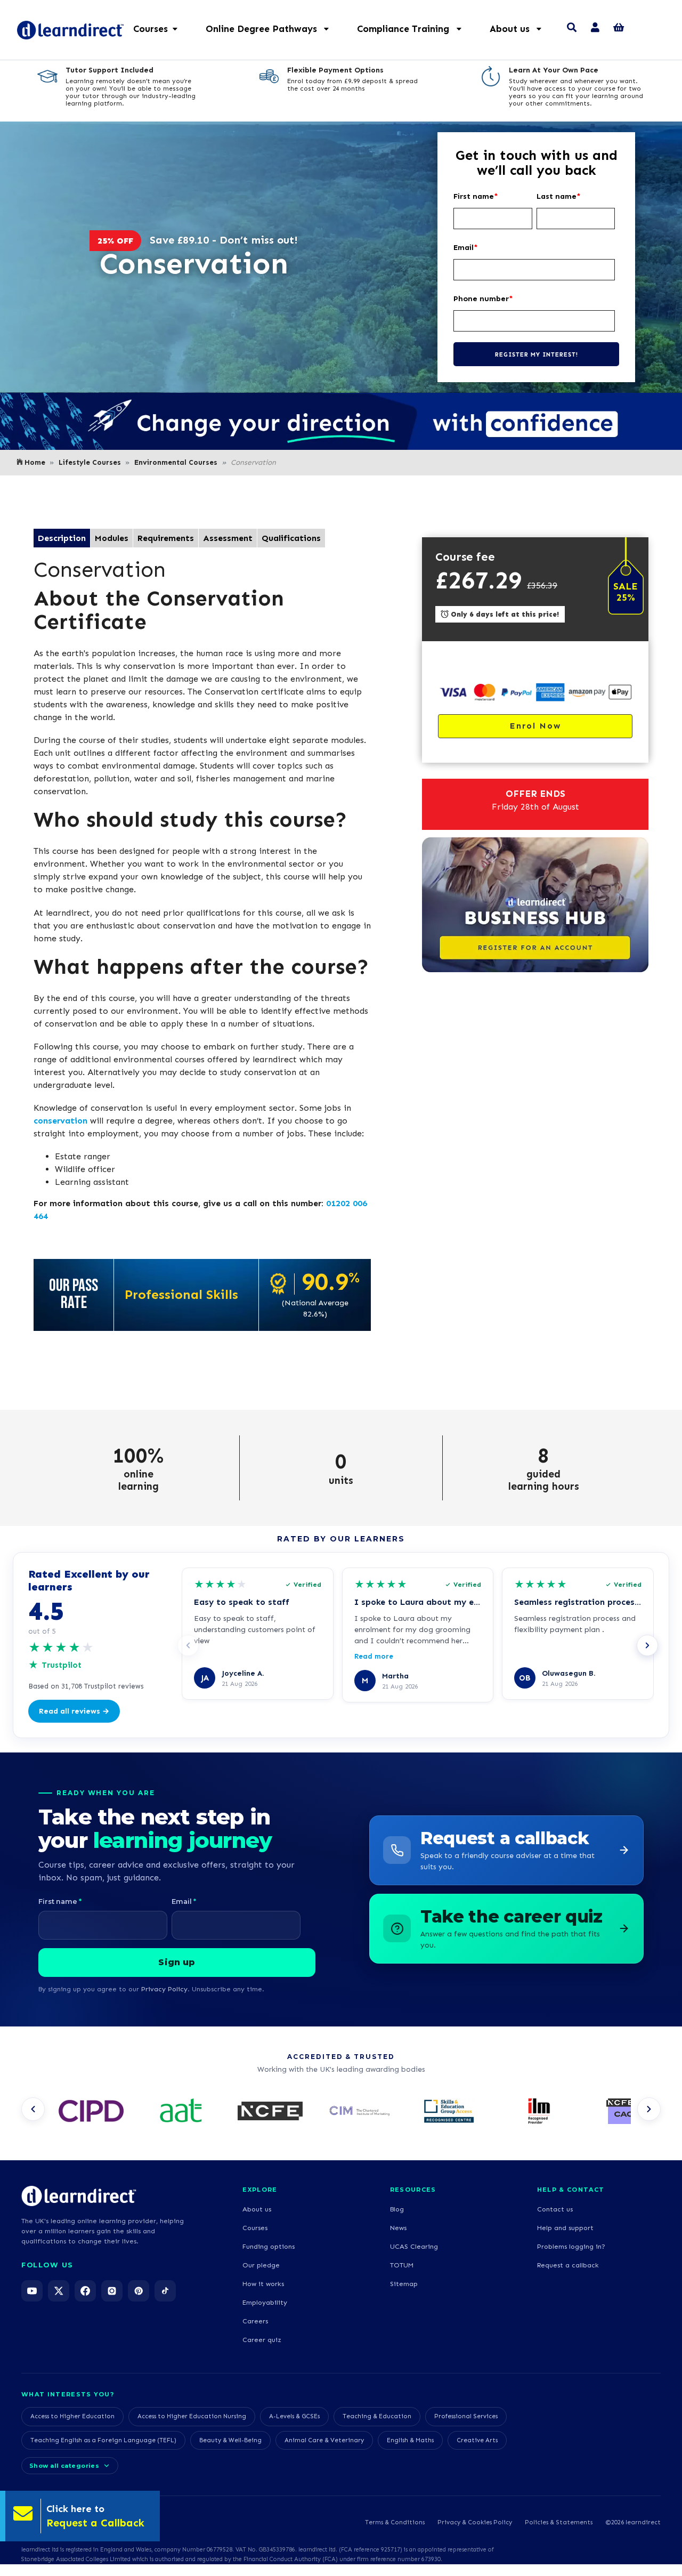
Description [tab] (62, 538)
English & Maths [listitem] (410, 2440)
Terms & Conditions (395, 2522)
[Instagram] (112, 2291)
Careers (255, 2321)
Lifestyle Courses (90, 462)
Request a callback (568, 2265)
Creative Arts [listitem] (477, 2440)
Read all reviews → (74, 1711)
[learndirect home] (79, 2196)
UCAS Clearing (414, 2246)
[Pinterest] (139, 2291)
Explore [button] (260, 2190)
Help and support (565, 2228)
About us (257, 2209)
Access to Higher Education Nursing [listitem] (192, 2416)
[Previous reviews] (188, 1645)
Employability (265, 2302)
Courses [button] (151, 29)
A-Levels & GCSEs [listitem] (294, 2416)
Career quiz (262, 2340)
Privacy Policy (164, 1989)
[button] (273, 29)
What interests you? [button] (68, 2394)
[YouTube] (32, 2291)
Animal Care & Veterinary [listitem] (324, 2440)
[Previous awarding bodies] (33, 2109)
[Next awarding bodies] (649, 2109)
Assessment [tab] (228, 538)
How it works (263, 2284)
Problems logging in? (571, 2246)
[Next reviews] (647, 1645)
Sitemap (404, 2284)
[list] (341, 2112)
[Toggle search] (572, 29)
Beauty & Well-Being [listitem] (230, 2440)
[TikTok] (165, 2291)
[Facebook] (85, 2291)
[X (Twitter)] (59, 2291)
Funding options (269, 2246)
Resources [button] (413, 2190)
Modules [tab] (112, 538)
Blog (397, 2209)
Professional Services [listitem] (466, 2416)
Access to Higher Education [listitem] (72, 2416)
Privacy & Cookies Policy (475, 2522)
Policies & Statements (559, 2522)
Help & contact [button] (571, 2190)
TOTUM (402, 2265)
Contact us (555, 2209)
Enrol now (535, 726)
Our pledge (261, 2265)
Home (35, 462)
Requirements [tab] (166, 538)
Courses (255, 2228)
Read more (374, 1656)
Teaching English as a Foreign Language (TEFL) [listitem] (103, 2440)
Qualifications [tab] (291, 538)
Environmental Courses (176, 462)
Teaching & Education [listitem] (377, 2416)
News (398, 2228)
